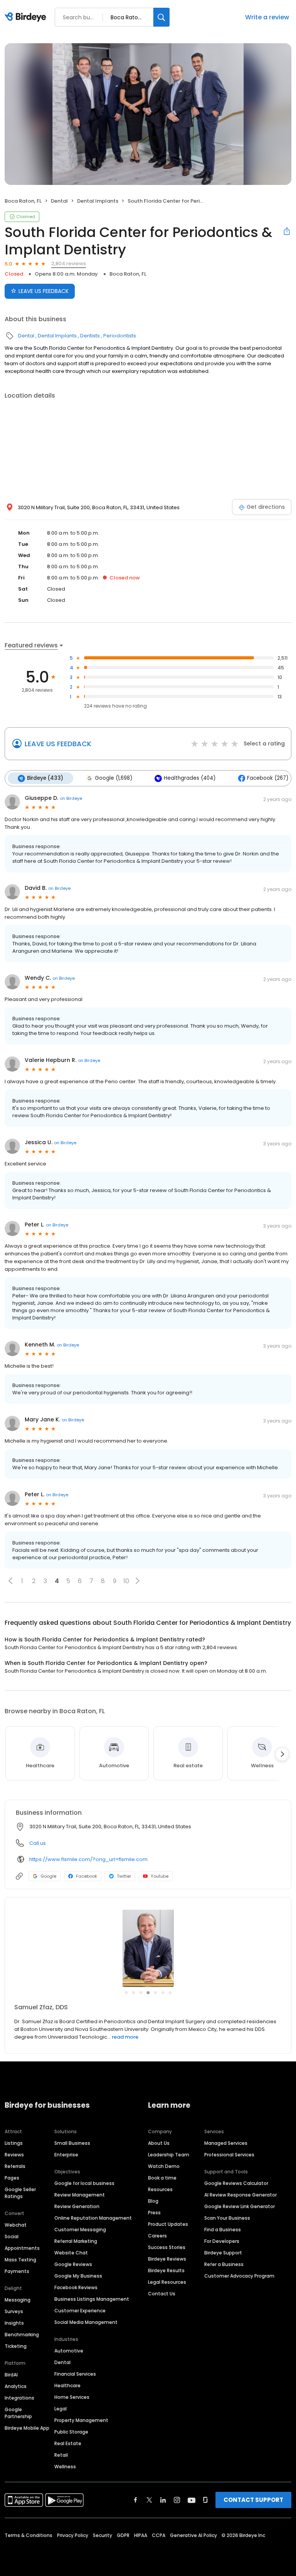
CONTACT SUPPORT (253, 2500)
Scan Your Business (227, 2218)
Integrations (19, 2398)
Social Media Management (86, 2322)
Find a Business (223, 2230)
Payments (17, 2271)
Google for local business (84, 2183)
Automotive (69, 2351)
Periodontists (120, 336)
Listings (14, 2143)
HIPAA (141, 2535)
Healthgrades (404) (190, 778)
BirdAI (11, 2375)
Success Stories (167, 2247)
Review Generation (77, 2206)
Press (154, 2213)
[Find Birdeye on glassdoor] (205, 2500)
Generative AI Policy (193, 2535)
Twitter (124, 1876)
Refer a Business (224, 2264)
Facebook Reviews (76, 2287)
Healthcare (67, 2385)
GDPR (123, 2535)
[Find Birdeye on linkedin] (163, 2500)
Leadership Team (169, 2155)
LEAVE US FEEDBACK (44, 291)
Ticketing (16, 2346)
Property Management (81, 2420)
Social (12, 2236)
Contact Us (162, 2294)
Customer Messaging (80, 2230)
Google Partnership (18, 2413)
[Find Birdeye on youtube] (192, 2500)
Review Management (80, 2195)
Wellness (65, 2467)
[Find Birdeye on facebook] (136, 2500)
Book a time (162, 2178)
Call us (38, 1843)
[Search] (161, 17)
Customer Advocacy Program (239, 2276)
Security (103, 2535)
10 (126, 1581)
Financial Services (75, 2374)
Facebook (87, 1876)
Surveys (14, 2311)
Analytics (16, 2386)
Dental (59, 201)
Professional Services (229, 2155)
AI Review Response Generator (240, 2195)
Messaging (18, 2300)
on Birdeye (71, 798)
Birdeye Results (166, 2270)
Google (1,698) (114, 778)
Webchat (16, 2225)
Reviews (14, 2155)
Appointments (22, 2248)
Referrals (15, 2166)
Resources (160, 2189)
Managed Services (226, 2143)
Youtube (160, 1876)
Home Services (72, 2397)
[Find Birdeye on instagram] (177, 2500)
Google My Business (78, 2276)
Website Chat (71, 2253)
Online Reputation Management (93, 2218)
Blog (153, 2201)
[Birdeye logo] (27, 17)
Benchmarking (22, 2335)
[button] (10, 1581)
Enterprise (66, 2155)
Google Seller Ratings (20, 2193)
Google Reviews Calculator (236, 2183)
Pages (12, 2178)
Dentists (90, 336)
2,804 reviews (69, 263)
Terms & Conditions (29, 2535)
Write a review (267, 17)
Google (48, 1876)
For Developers (222, 2241)
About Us (159, 2143)
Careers (157, 2236)
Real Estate (68, 2443)
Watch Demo (164, 2166)
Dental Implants (98, 201)
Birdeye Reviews (167, 2259)
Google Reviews (73, 2264)
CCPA (159, 2535)
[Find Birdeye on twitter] (149, 2500)
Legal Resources (167, 2282)
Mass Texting (20, 2260)
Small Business (72, 2143)
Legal (61, 2409)
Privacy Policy (73, 2535)
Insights (14, 2323)
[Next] (282, 1754)
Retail (61, 2455)
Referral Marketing (76, 2241)
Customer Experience (80, 2311)
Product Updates (168, 2224)
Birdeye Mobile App (27, 2428)
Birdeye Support (223, 2253)
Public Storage (71, 2432)
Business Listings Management (92, 2299)
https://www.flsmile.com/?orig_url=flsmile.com (88, 1859)
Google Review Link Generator (240, 2206)
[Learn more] (148, 1948)
